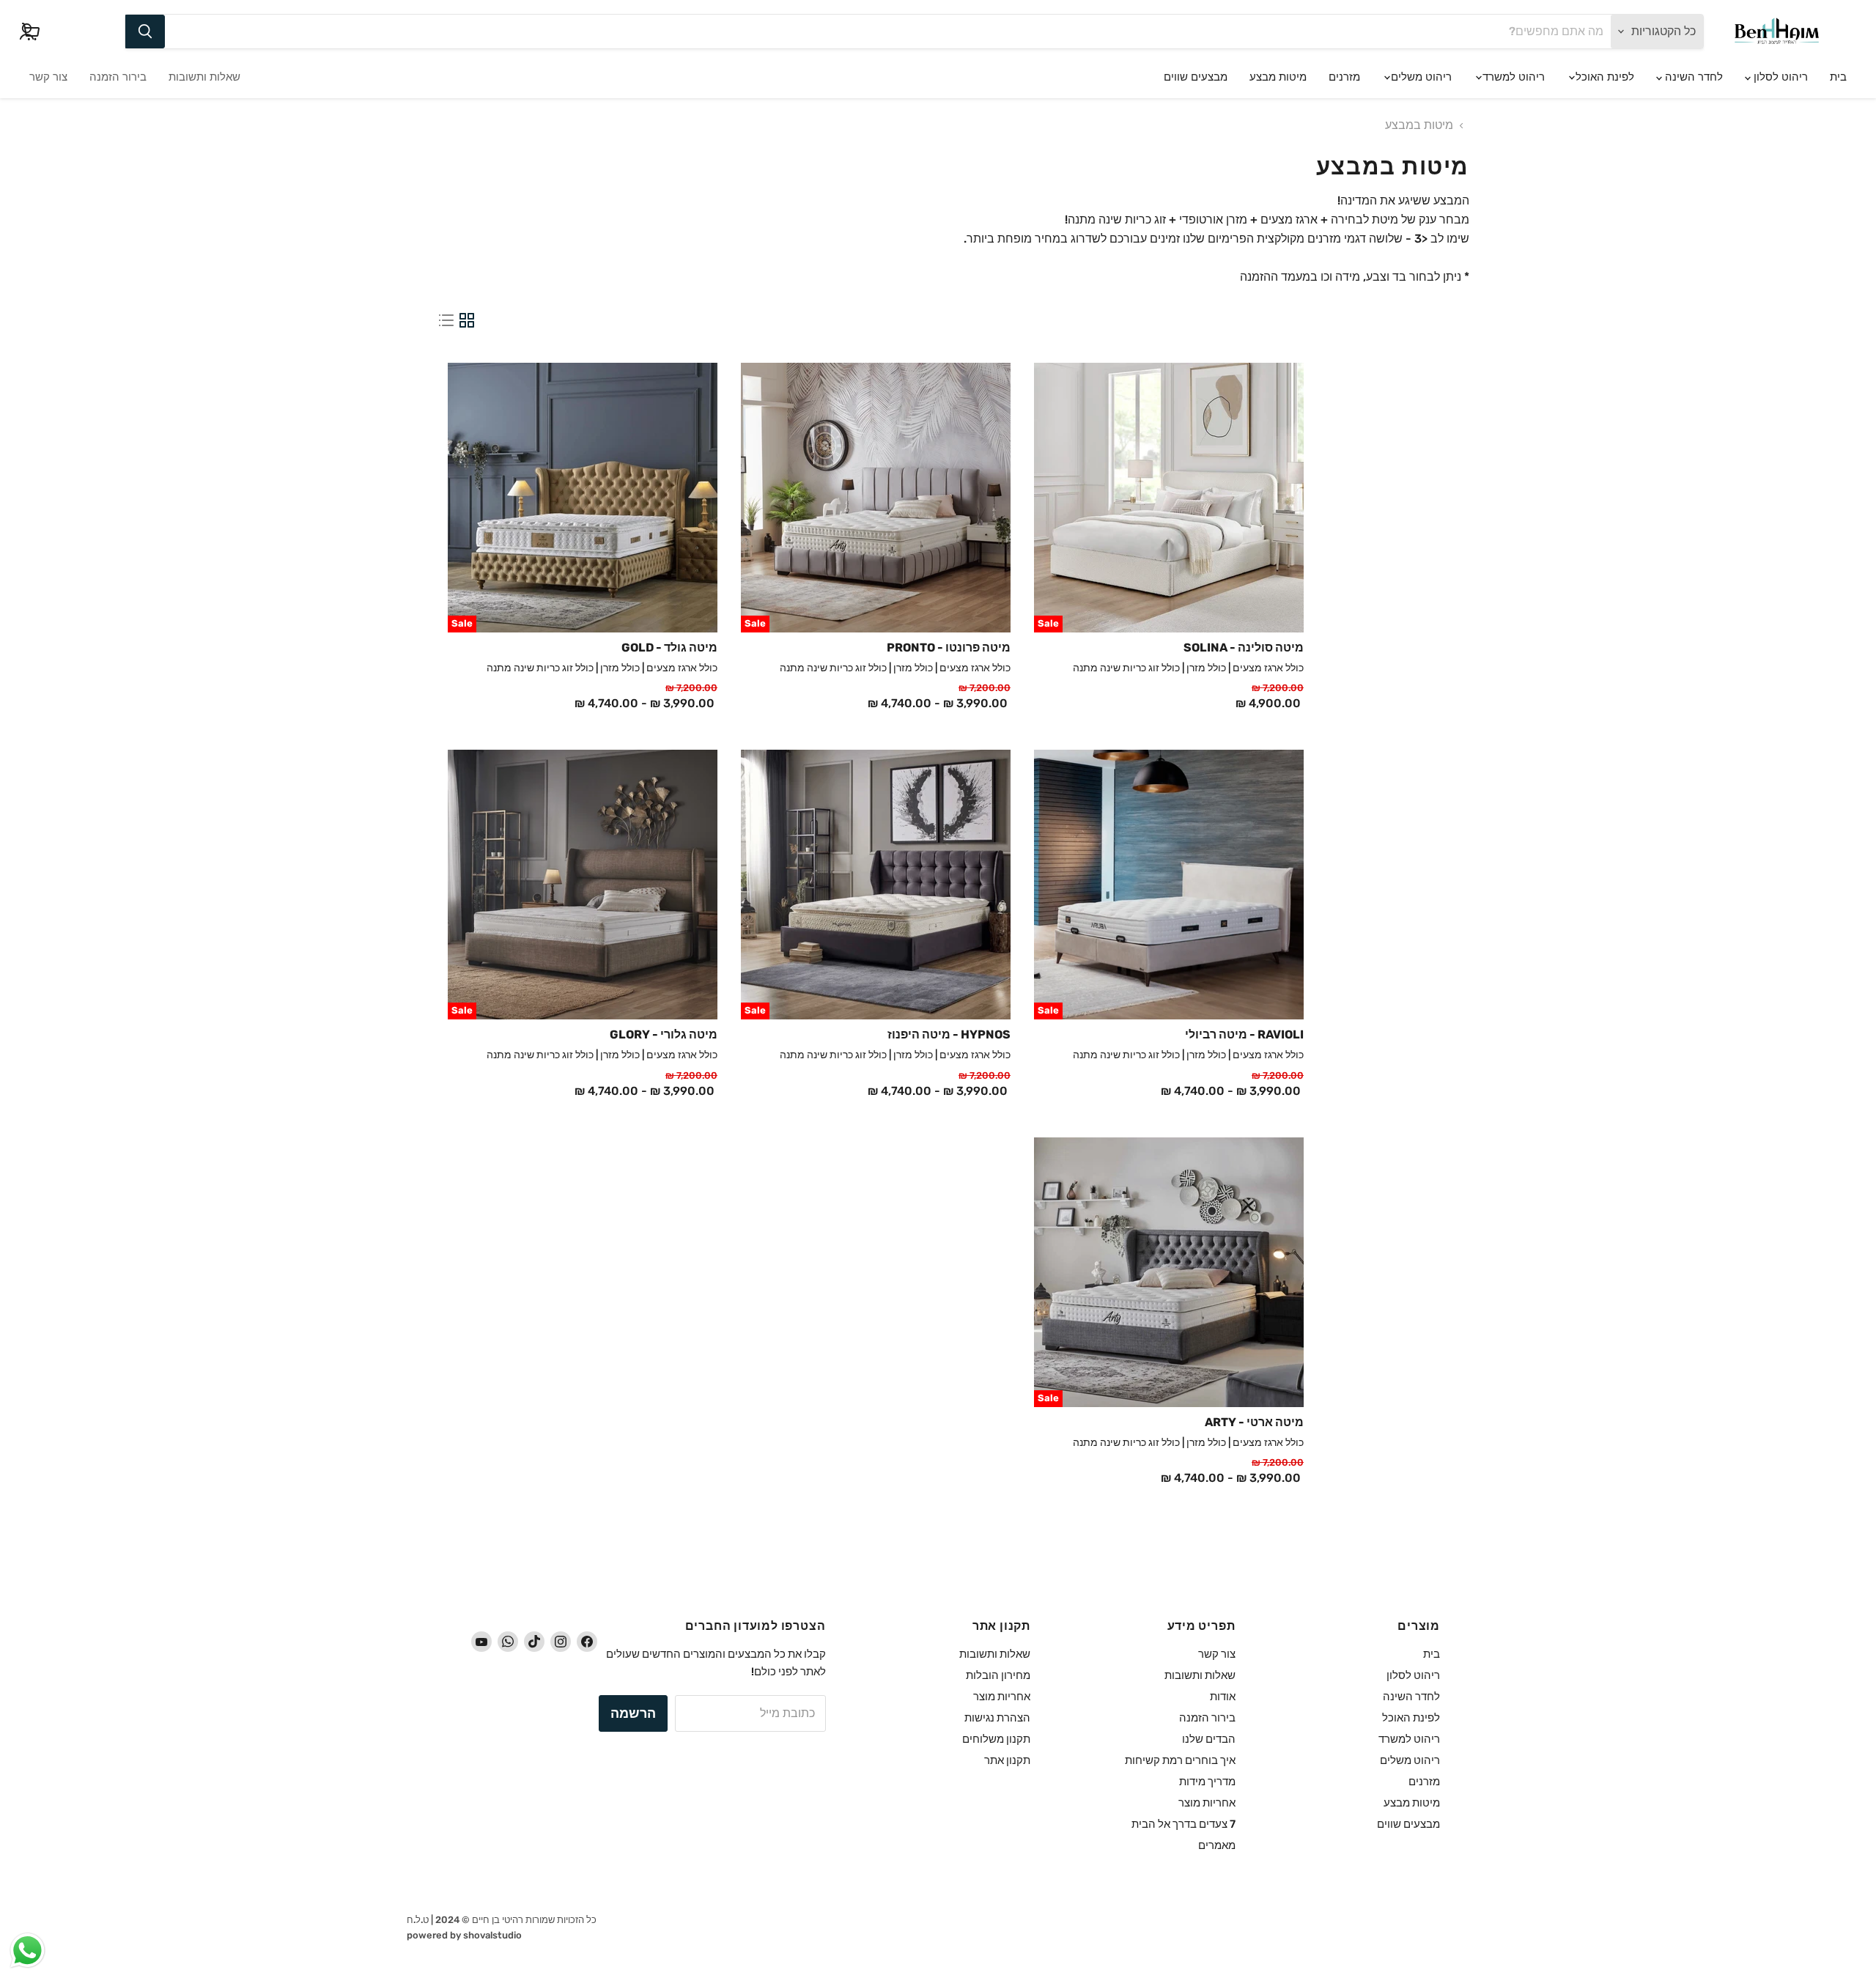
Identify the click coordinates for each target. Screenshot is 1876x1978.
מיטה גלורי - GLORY (664, 1034)
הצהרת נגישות (997, 1718)
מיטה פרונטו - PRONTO (949, 647)
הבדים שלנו (1209, 1739)
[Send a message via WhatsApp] (27, 1951)
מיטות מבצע (1278, 77)
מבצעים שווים (1196, 77)
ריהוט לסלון (1779, 77)
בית (1838, 77)
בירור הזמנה (118, 77)
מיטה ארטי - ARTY (1254, 1422)
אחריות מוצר (1207, 1803)
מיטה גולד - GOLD (669, 647)
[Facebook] (587, 1642)
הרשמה (633, 1713)
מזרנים (1344, 77)
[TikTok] (534, 1642)
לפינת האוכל (1603, 77)
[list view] (446, 320)
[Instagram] (561, 1642)
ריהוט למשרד (1512, 77)
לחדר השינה (1692, 77)
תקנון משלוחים (996, 1739)
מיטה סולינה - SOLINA (1244, 647)
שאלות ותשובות (204, 77)
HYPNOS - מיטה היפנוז (949, 1034)
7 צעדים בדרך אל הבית (1183, 1824)
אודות (1223, 1697)
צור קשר (48, 77)
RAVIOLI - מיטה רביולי (1244, 1034)
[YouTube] (481, 1642)
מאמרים (1217, 1845)
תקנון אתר (1007, 1760)
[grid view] (467, 320)
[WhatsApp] (508, 1642)
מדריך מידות (1207, 1782)
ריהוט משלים (1420, 77)
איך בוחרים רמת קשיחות (1180, 1760)
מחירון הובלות (998, 1675)
